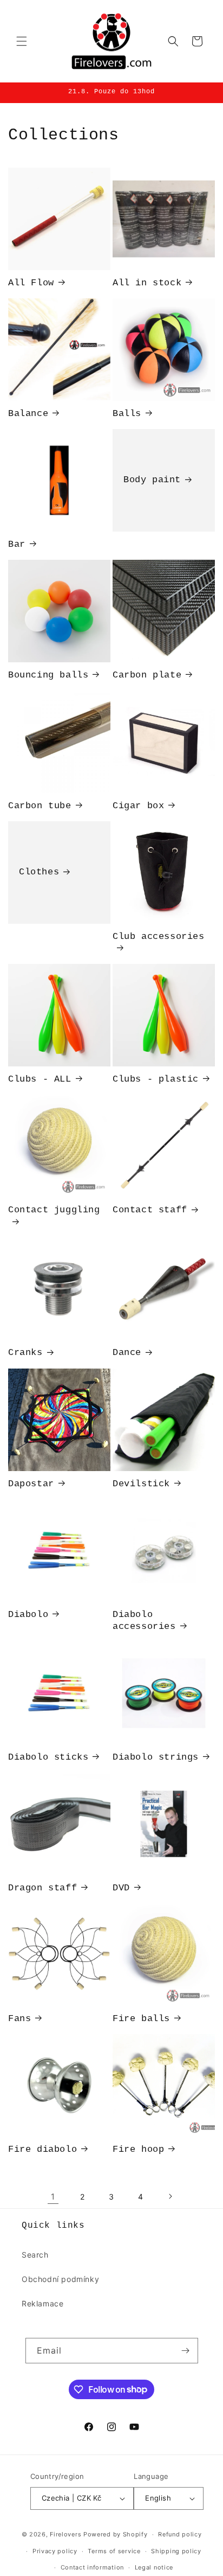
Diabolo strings (156, 1757)
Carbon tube (40, 806)
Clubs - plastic (156, 1079)
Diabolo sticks (48, 1757)
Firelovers (65, 2534)
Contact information (92, 2567)
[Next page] (170, 2196)
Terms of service (114, 2551)
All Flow (31, 283)
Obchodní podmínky (60, 2279)
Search (35, 2255)
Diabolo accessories (144, 1621)
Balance (28, 414)
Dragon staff (42, 1888)
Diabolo (28, 1615)
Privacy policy (55, 2551)
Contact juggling (54, 1210)
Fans (19, 2019)
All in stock (147, 283)
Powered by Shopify (116, 2534)
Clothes (39, 872)
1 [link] (53, 2197)
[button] (22, 41)
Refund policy (180, 2534)
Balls (127, 414)
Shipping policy (176, 2551)
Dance (127, 1353)
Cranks (25, 1353)
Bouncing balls (48, 675)
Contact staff (150, 1210)
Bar (17, 544)
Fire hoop (138, 2149)
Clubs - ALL (40, 1079)
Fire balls (141, 2019)
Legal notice (154, 2567)
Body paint (152, 480)
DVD (121, 1888)
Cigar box (138, 806)
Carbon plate (147, 675)
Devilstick (141, 1484)
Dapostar (31, 1484)
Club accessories (159, 937)
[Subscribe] (186, 2351)
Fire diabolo (42, 2149)
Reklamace (42, 2303)
